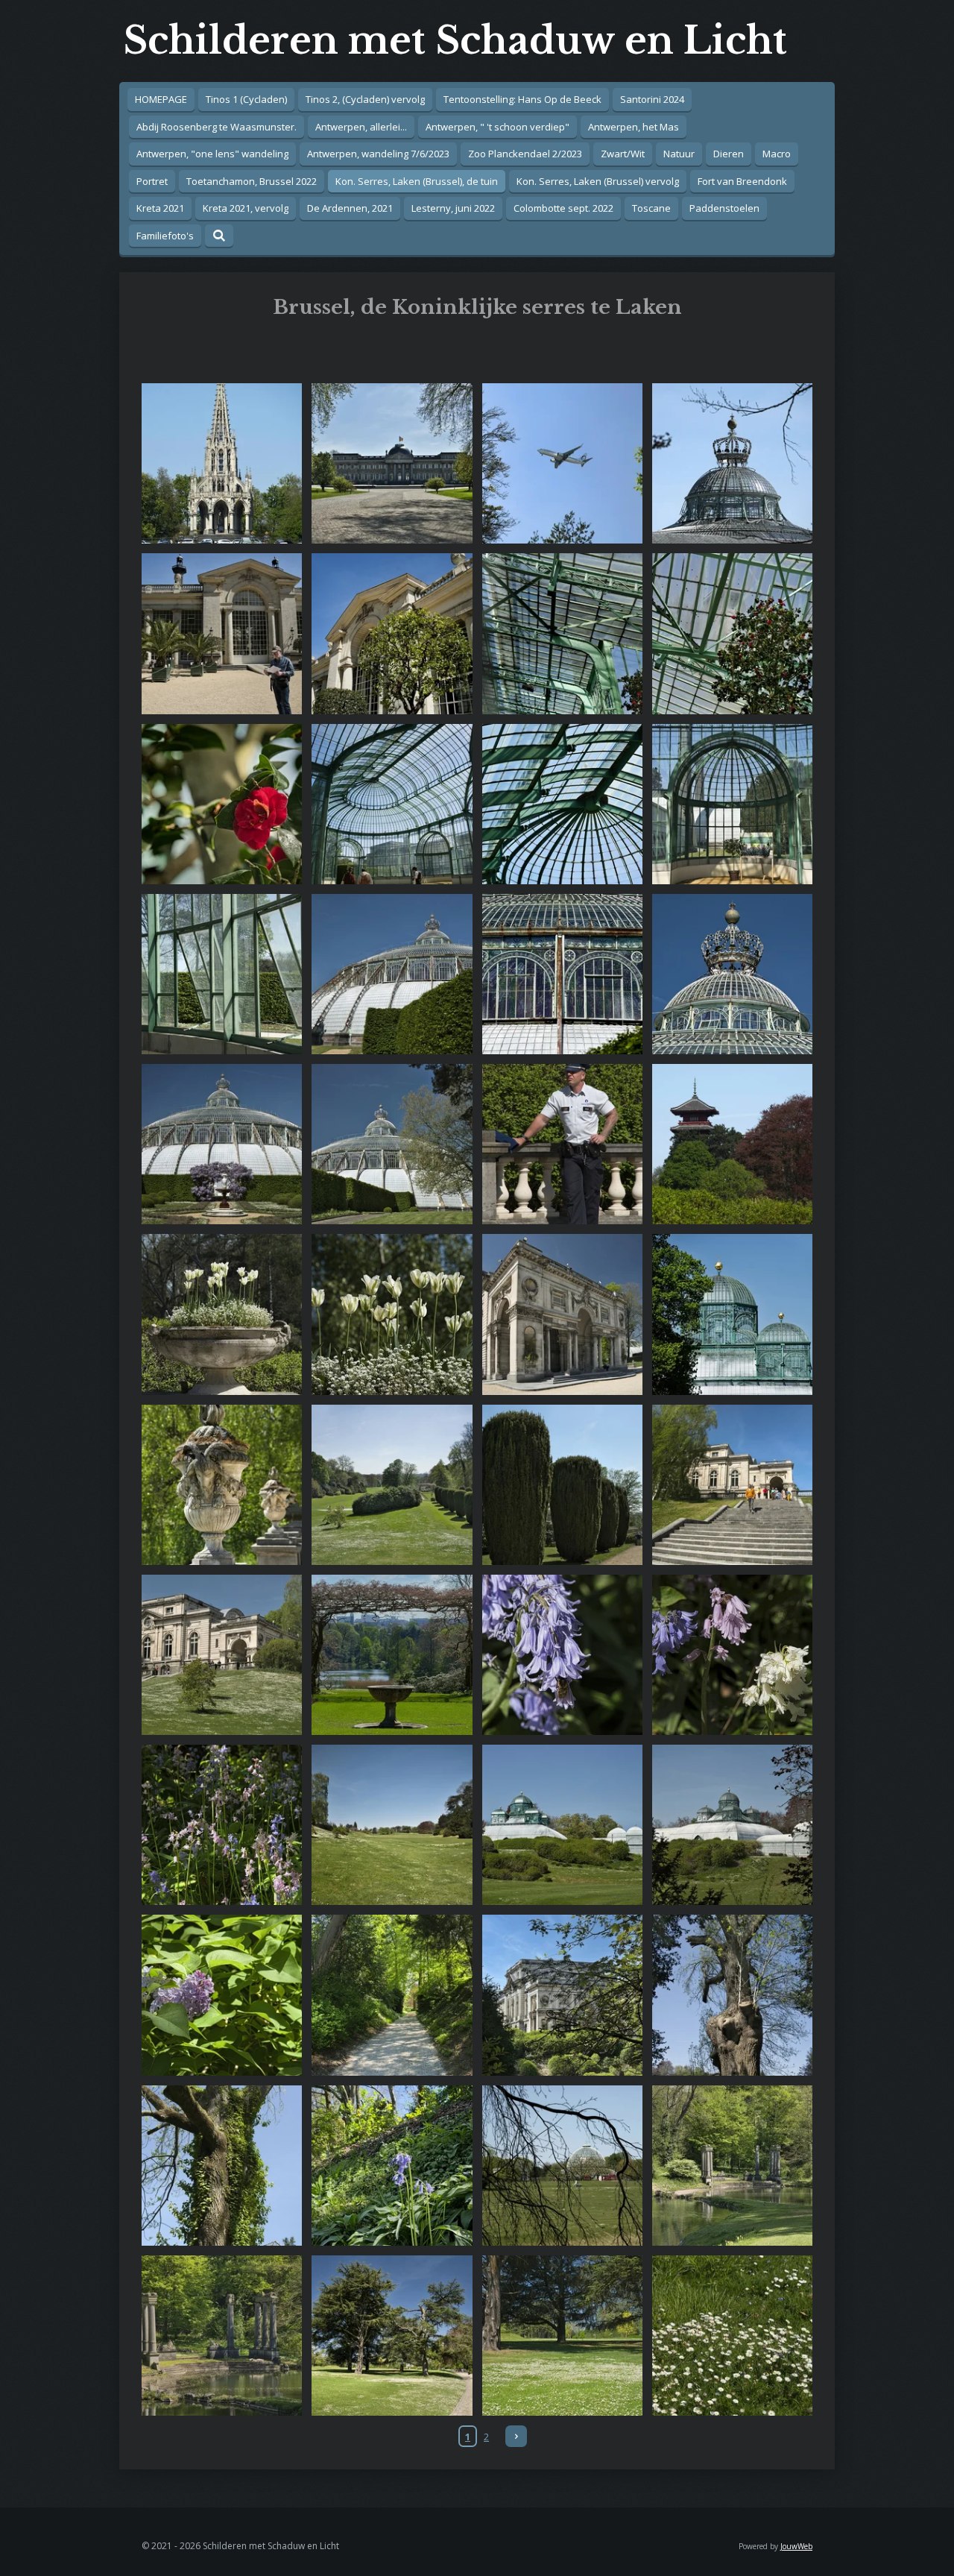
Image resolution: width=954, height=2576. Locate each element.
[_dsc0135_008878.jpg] (392, 1995)
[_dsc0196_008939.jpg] (392, 2335)
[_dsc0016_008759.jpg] (732, 634)
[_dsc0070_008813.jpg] (562, 1144)
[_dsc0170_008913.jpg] (732, 2165)
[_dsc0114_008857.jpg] (732, 1654)
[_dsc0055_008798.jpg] (222, 1144)
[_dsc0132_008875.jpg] (562, 1825)
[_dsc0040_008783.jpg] (732, 974)
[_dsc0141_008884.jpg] (732, 1825)
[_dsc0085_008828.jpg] (222, 1484)
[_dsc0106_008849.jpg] (562, 1654)
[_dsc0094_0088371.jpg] (732, 1484)
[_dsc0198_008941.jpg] (562, 2335)
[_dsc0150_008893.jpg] (392, 2165)
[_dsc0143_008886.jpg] (732, 1995)
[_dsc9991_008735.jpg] (222, 464)
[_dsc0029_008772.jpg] (732, 804)
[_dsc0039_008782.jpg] (562, 974)
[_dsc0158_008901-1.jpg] (562, 2165)
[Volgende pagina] (516, 2436)
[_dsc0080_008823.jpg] (732, 1314)
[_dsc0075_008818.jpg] (222, 1314)
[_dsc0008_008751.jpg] (392, 634)
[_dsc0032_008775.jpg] (222, 974)
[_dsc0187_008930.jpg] (222, 2335)
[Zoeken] (219, 236)
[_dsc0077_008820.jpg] (392, 1314)
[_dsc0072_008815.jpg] (732, 1144)
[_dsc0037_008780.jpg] (392, 974)
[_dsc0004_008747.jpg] (222, 634)
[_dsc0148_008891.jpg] (222, 2165)
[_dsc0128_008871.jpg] (222, 1654)
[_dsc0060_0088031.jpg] (392, 1144)
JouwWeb (796, 2546)
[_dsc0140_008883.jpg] (562, 1995)
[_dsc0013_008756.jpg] (562, 634)
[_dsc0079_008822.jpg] (562, 1314)
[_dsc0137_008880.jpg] (222, 1995)
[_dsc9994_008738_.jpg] (732, 464)
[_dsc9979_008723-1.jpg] (562, 464)
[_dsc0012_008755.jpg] (222, 804)
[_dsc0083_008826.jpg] (392, 1484)
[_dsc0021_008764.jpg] (562, 804)
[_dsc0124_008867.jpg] (392, 1825)
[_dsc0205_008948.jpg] (732, 2335)
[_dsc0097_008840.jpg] (562, 1484)
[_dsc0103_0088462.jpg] (392, 1654)
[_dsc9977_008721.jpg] (392, 464)
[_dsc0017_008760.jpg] (392, 804)
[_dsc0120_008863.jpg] (222, 1825)
